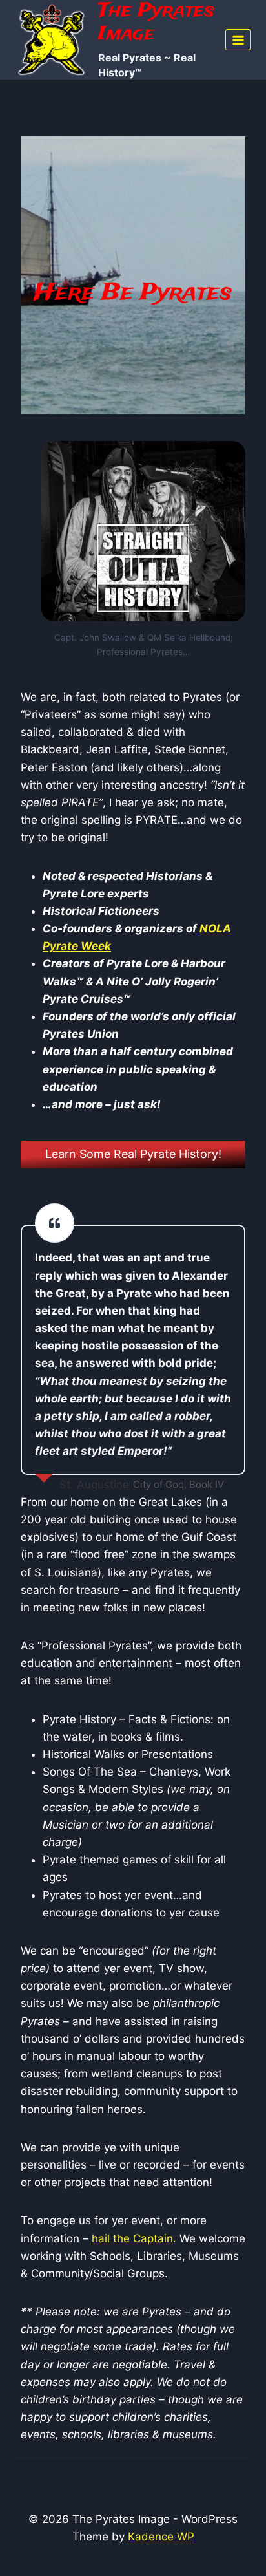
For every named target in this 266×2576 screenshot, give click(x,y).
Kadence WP (161, 2537)
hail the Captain (132, 2238)
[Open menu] (238, 40)
